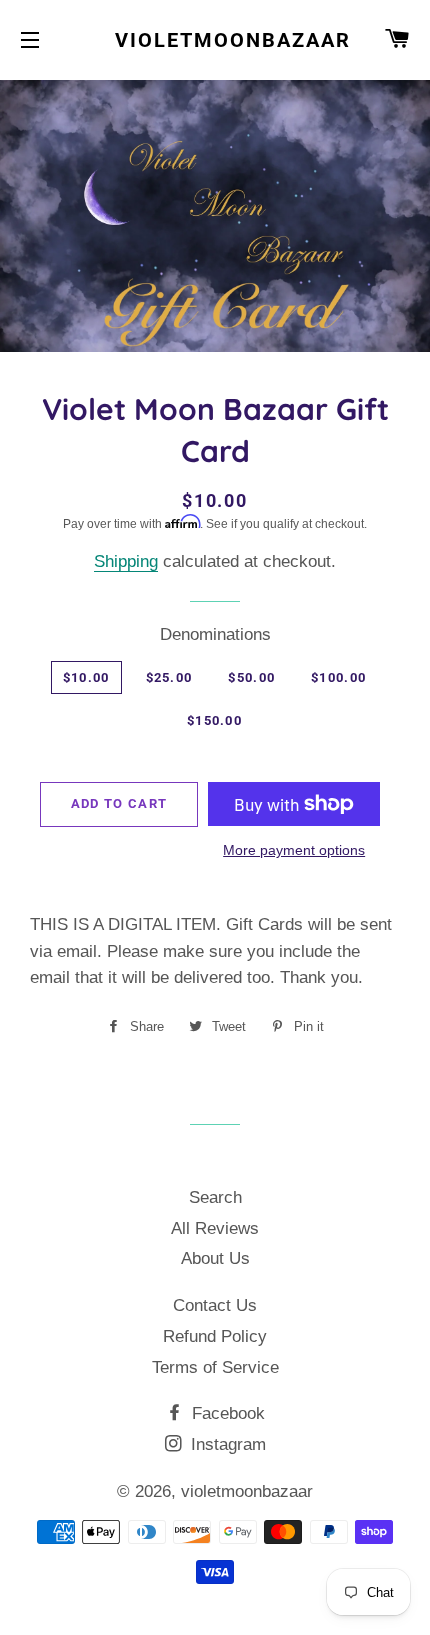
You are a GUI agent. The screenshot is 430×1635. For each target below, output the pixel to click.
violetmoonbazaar (215, 40)
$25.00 (169, 677)
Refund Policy (215, 1336)
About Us (215, 1258)
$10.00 (86, 677)
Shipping (126, 561)
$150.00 (214, 720)
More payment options (294, 850)
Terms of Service (215, 1367)
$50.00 (251, 677)
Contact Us (215, 1305)
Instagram (226, 1444)
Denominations (215, 634)
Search (215, 1197)
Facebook (226, 1413)
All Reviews (215, 1228)
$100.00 (338, 677)
